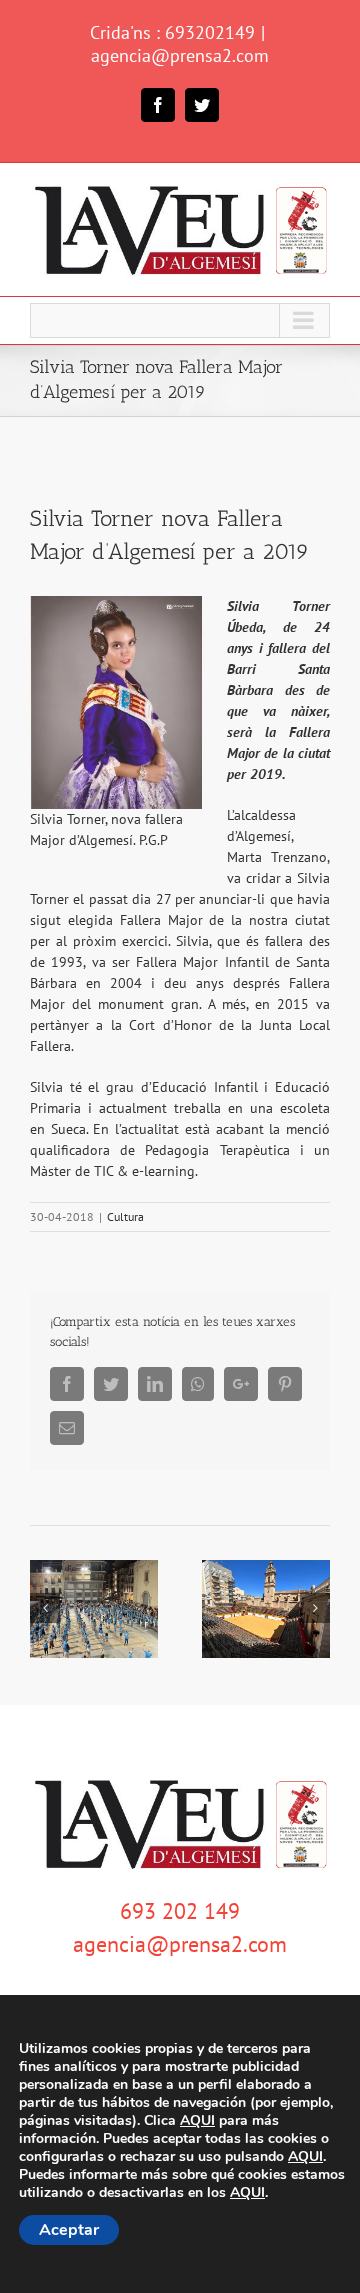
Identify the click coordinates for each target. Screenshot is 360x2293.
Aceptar (69, 2230)
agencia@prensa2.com (180, 55)
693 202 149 (180, 1911)
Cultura (125, 1216)
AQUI (197, 2121)
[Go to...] (180, 320)
